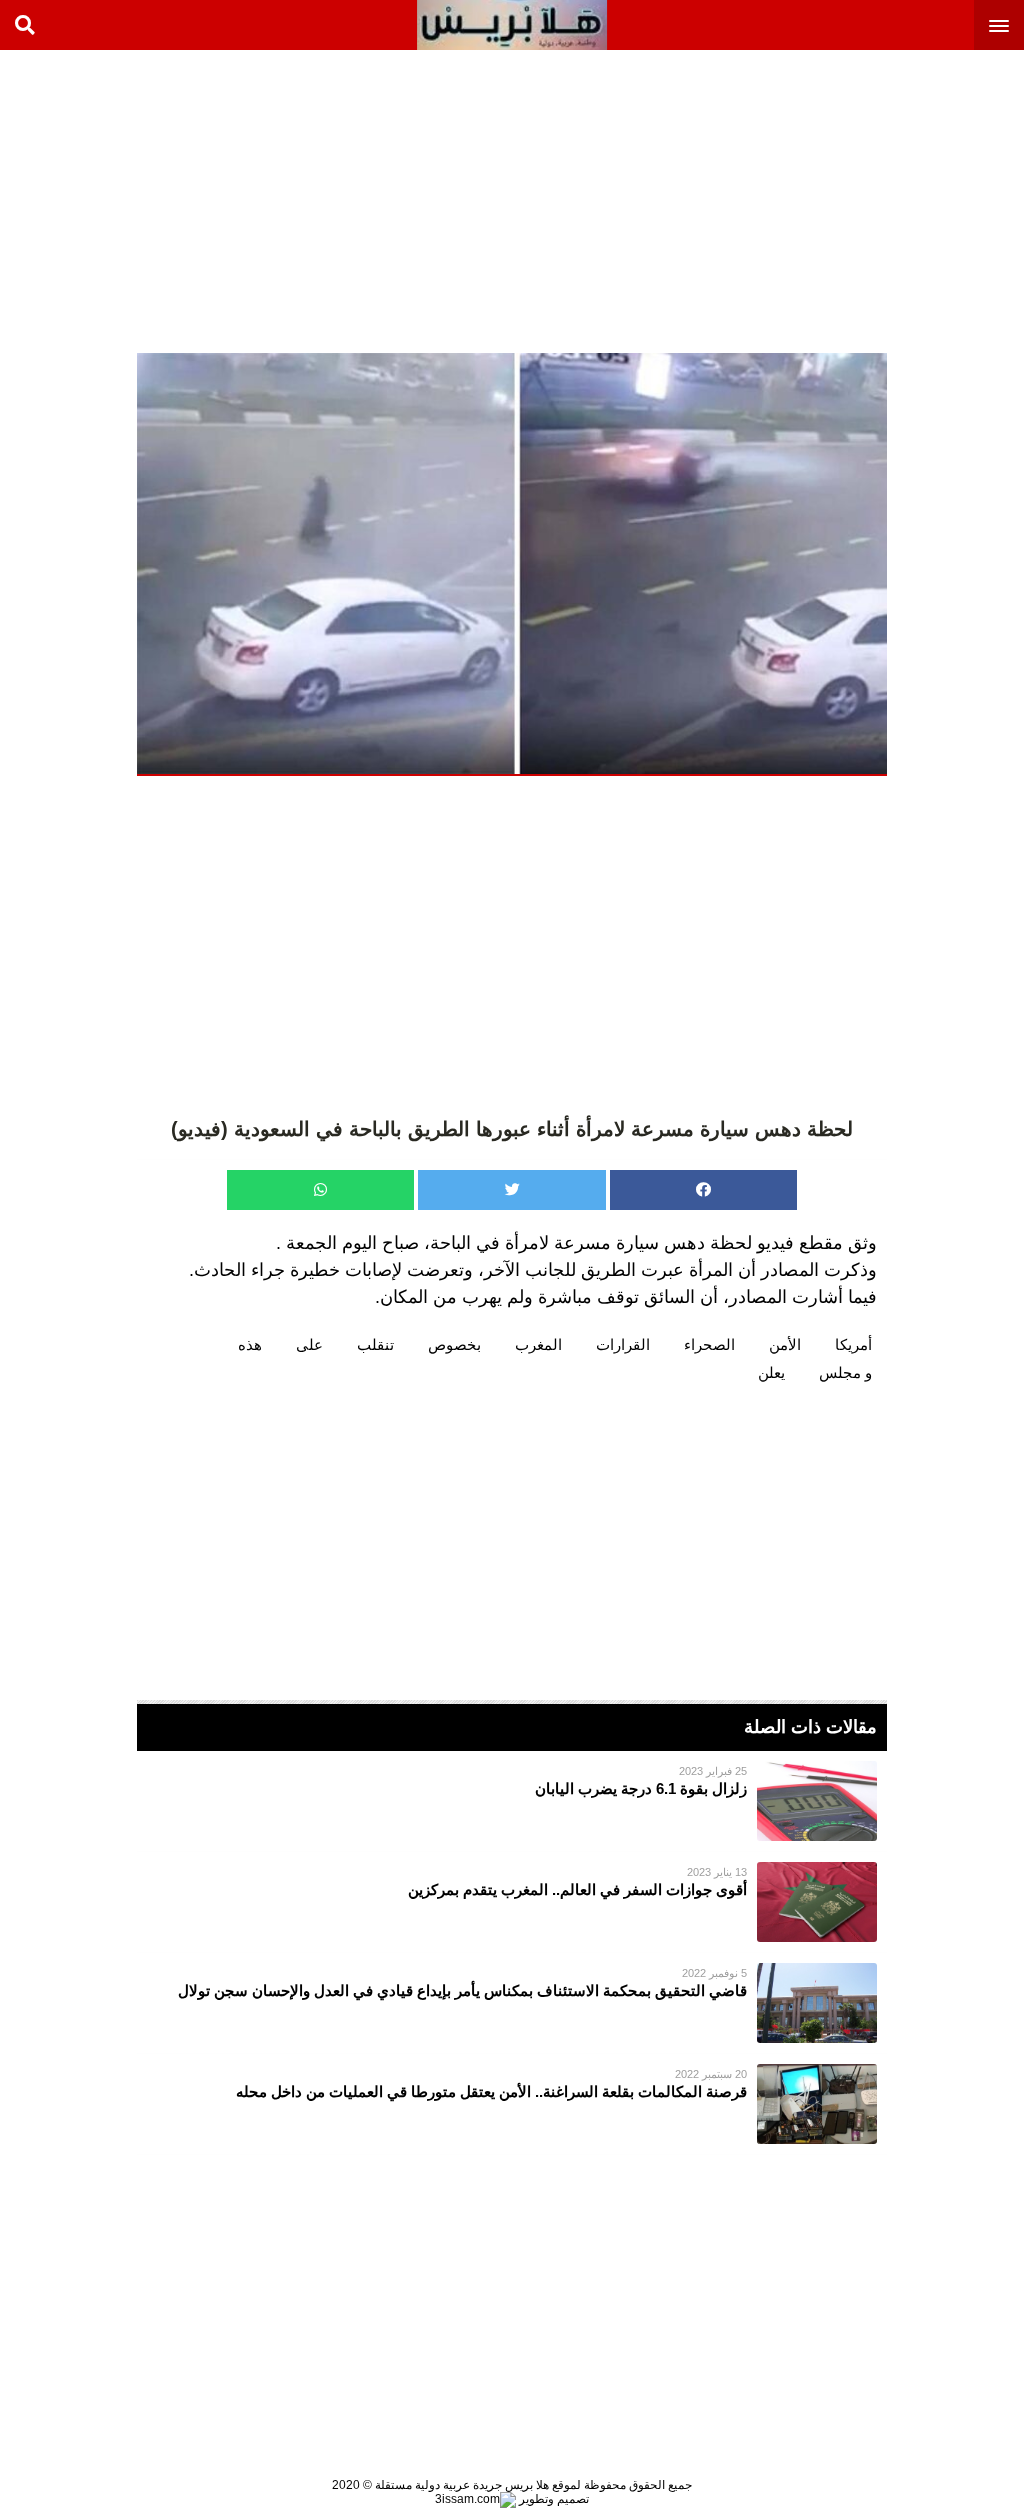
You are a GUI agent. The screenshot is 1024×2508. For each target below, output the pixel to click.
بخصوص (454, 1344)
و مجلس (845, 1372)
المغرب (538, 1344)
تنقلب (375, 1344)
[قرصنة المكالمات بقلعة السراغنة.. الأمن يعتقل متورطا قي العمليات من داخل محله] (512, 2104)
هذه (250, 1344)
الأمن (785, 1344)
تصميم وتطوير (552, 2499)
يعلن (771, 1372)
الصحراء (709, 1344)
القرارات (623, 1344)
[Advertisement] (874, 200)
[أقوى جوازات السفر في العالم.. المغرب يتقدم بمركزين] (512, 1902)
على (309, 1344)
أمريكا (853, 1344)
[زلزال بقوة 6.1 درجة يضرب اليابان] (512, 1801)
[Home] (512, 25)
